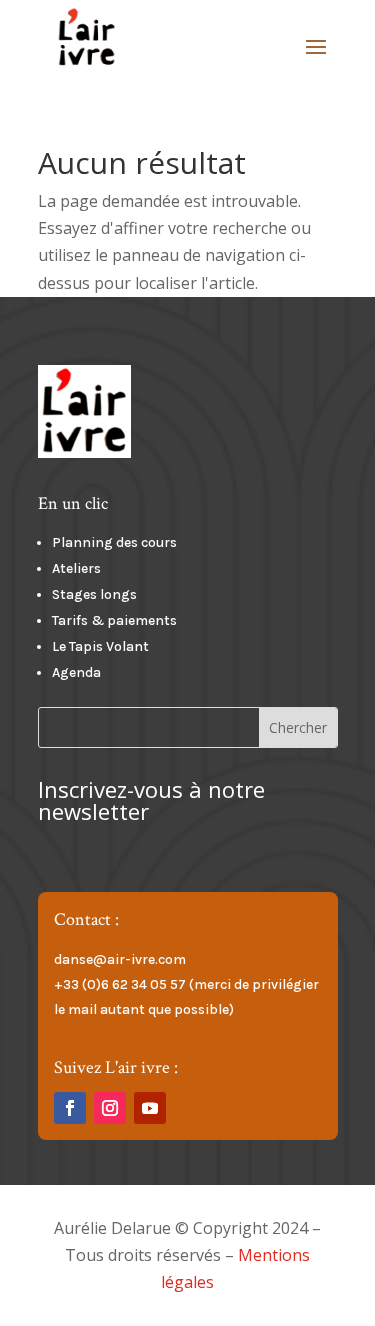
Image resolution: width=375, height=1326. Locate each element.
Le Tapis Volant (100, 646)
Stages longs (94, 594)
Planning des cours (114, 542)
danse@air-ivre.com (120, 959)
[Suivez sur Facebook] (70, 1108)
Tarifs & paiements (114, 620)
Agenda (76, 672)
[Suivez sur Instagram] (110, 1108)
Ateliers (78, 568)
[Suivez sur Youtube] (150, 1108)
